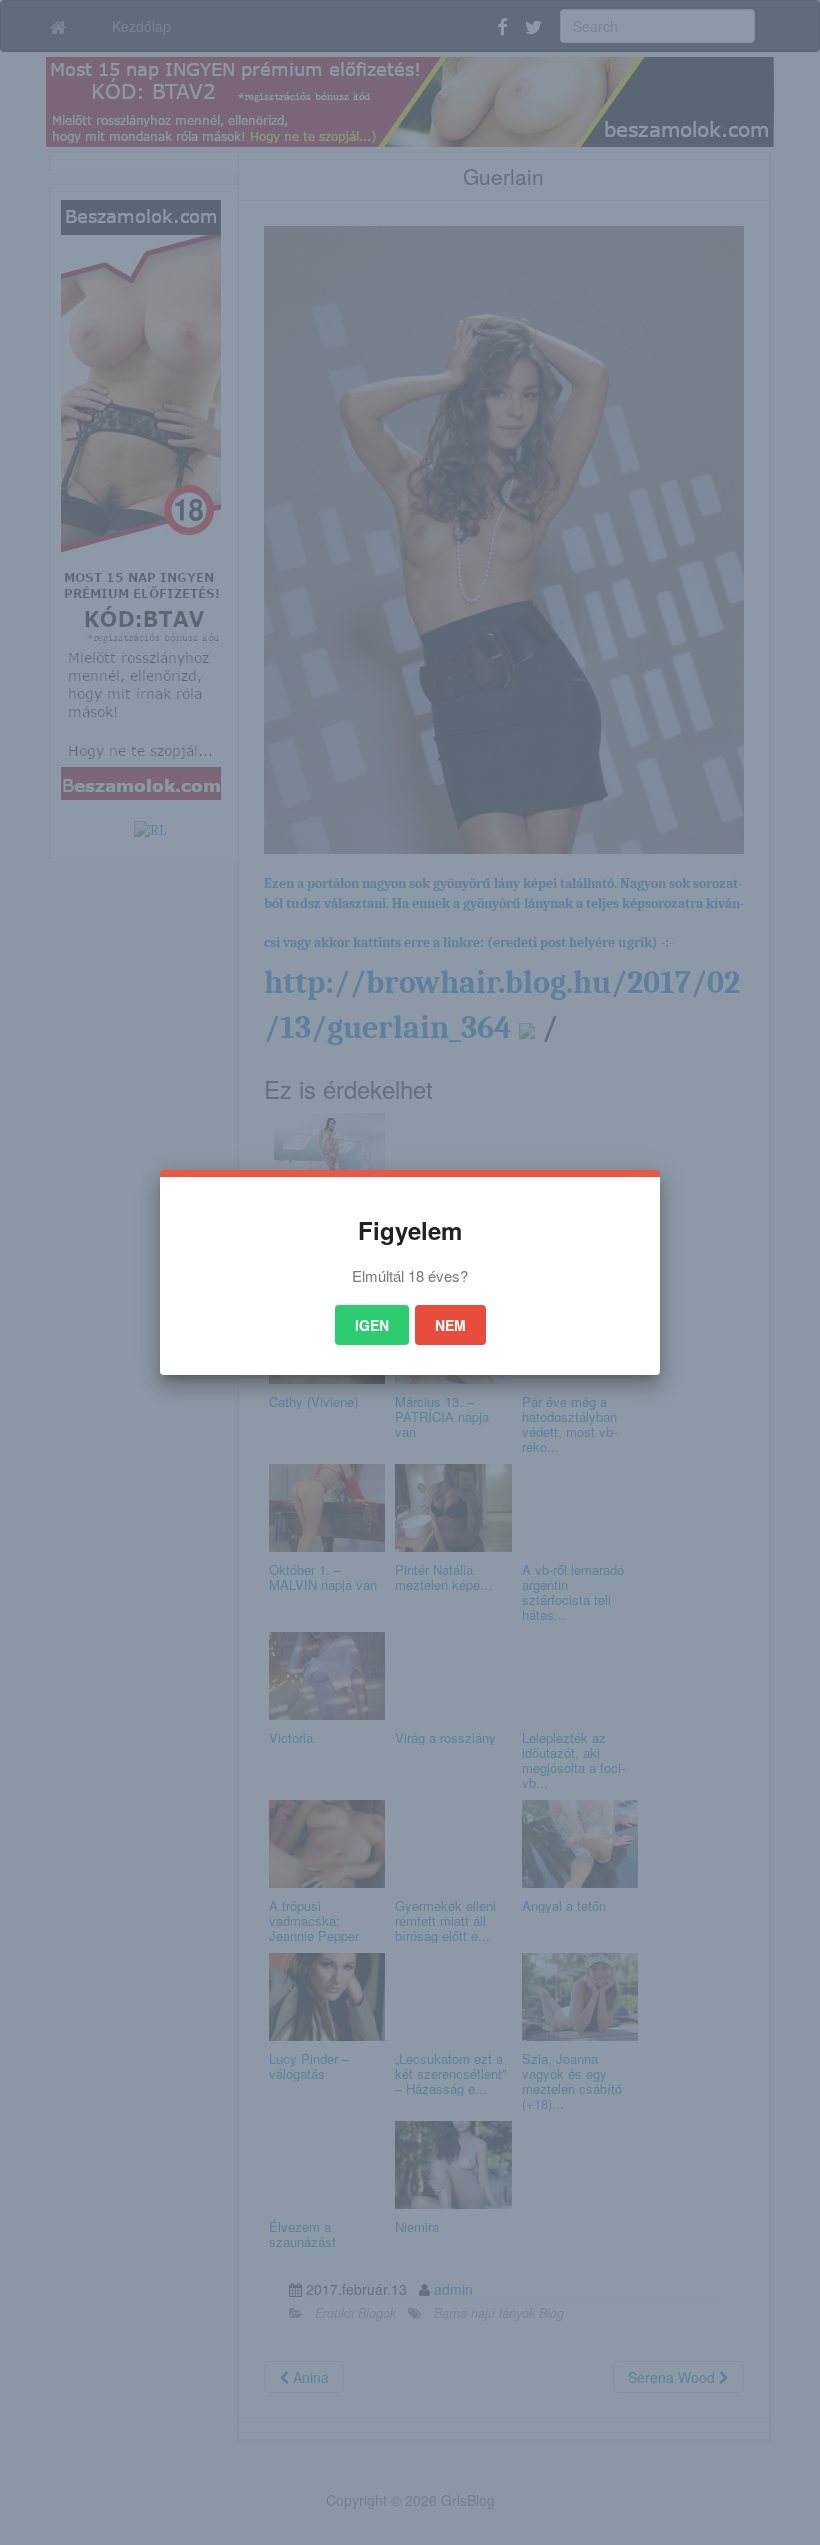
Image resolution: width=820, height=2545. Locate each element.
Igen (372, 1325)
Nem (450, 1325)
